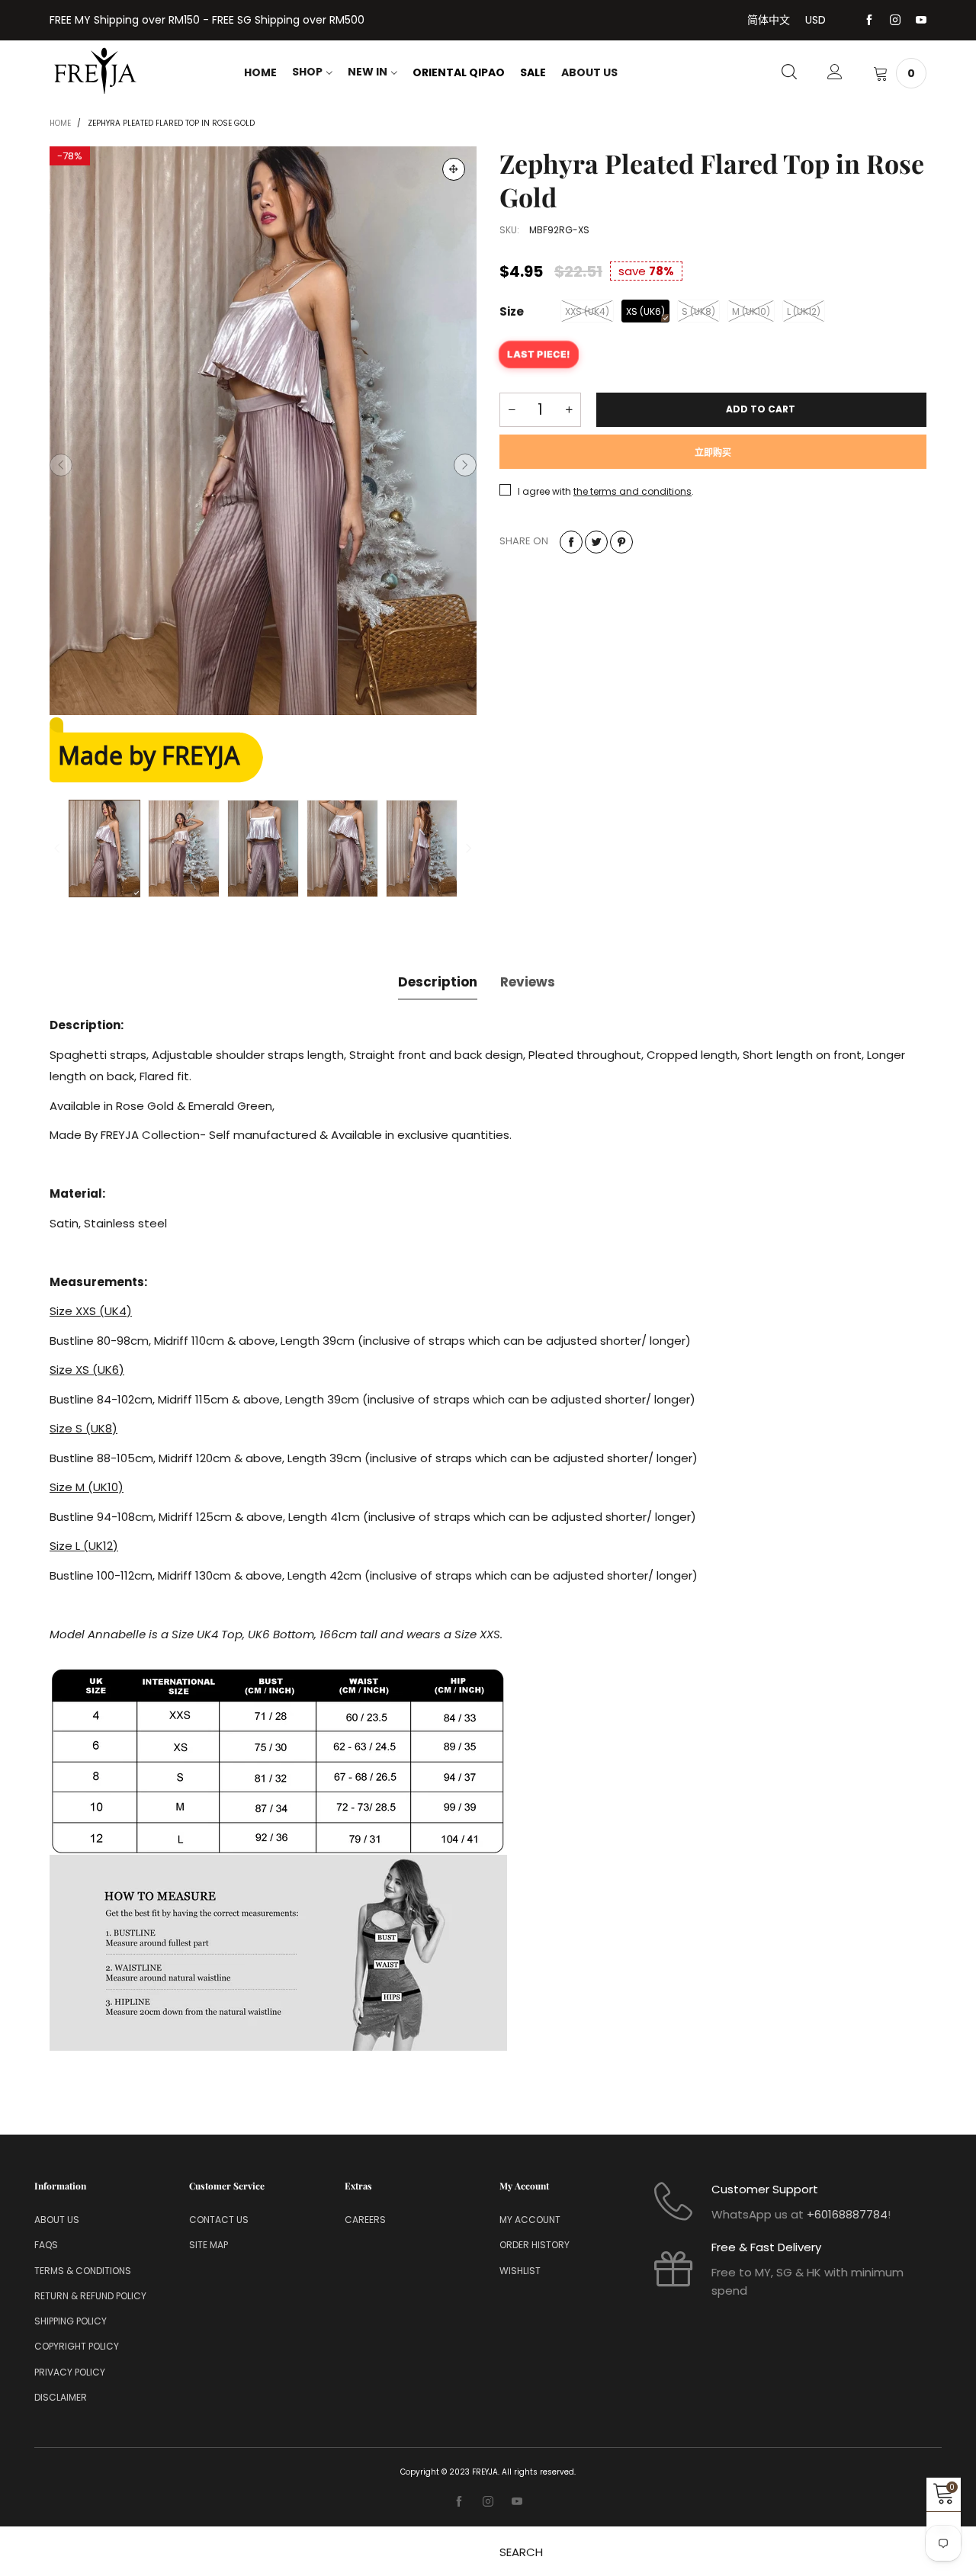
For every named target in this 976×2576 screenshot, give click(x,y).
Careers (365, 2220)
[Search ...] (789, 73)
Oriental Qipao (459, 72)
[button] (61, 465)
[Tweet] (596, 542)
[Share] (571, 542)
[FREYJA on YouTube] (517, 2502)
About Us (589, 72)
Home (260, 72)
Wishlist (520, 2271)
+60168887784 (847, 2214)
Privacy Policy (70, 2372)
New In (368, 72)
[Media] (454, 169)
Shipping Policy (71, 2321)
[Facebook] (869, 21)
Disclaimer (61, 2397)
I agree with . (606, 491)
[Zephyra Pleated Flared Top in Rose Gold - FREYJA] (263, 431)
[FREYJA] (95, 71)
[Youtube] (921, 21)
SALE (533, 72)
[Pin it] (621, 542)
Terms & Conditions (83, 2271)
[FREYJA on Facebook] (459, 2502)
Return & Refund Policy (90, 2296)
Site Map (209, 2245)
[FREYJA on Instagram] (488, 2502)
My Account (530, 2220)
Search (521, 2552)
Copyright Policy (77, 2346)
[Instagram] (895, 21)
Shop (307, 72)
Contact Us (219, 2220)
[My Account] (835, 73)
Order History (535, 2245)
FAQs (46, 2245)
